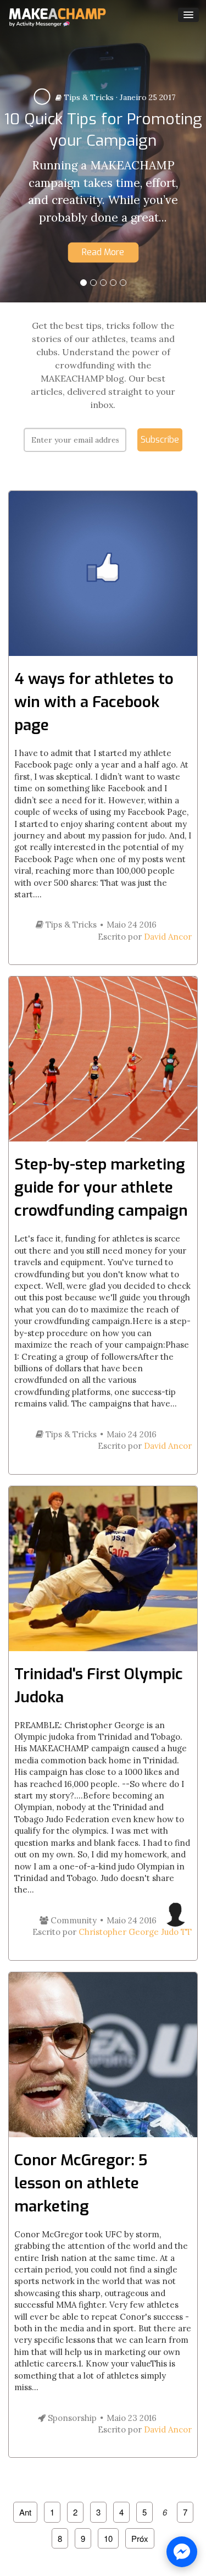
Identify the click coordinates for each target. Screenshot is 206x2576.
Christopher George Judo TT (135, 1932)
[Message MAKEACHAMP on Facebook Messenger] (182, 2552)
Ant (25, 2512)
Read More (103, 252)
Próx (140, 2538)
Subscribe (160, 440)
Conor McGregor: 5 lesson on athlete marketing (81, 2183)
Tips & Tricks (88, 97)
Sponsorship (71, 2418)
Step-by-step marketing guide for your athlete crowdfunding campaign (101, 1187)
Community (73, 1920)
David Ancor (168, 937)
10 (108, 2538)
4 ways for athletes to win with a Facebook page (94, 702)
